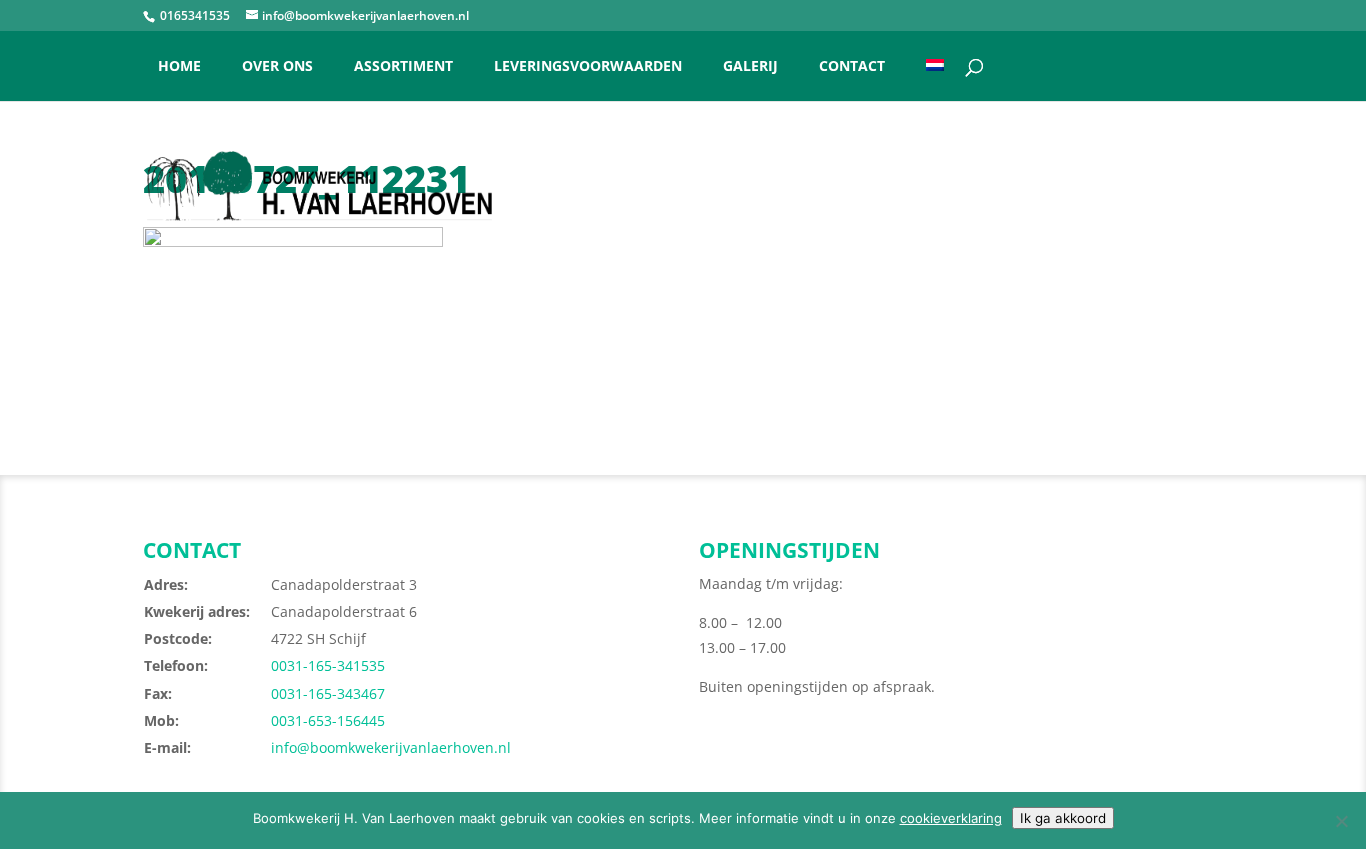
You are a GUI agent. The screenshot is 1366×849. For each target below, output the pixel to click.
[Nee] (1341, 821)
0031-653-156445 (328, 720)
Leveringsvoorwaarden (588, 67)
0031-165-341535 (328, 665)
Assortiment (403, 67)
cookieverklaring (951, 818)
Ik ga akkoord (1063, 818)
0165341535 (193, 15)
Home (179, 67)
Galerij (750, 67)
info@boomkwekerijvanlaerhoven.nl (391, 747)
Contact (852, 67)
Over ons (277, 67)
